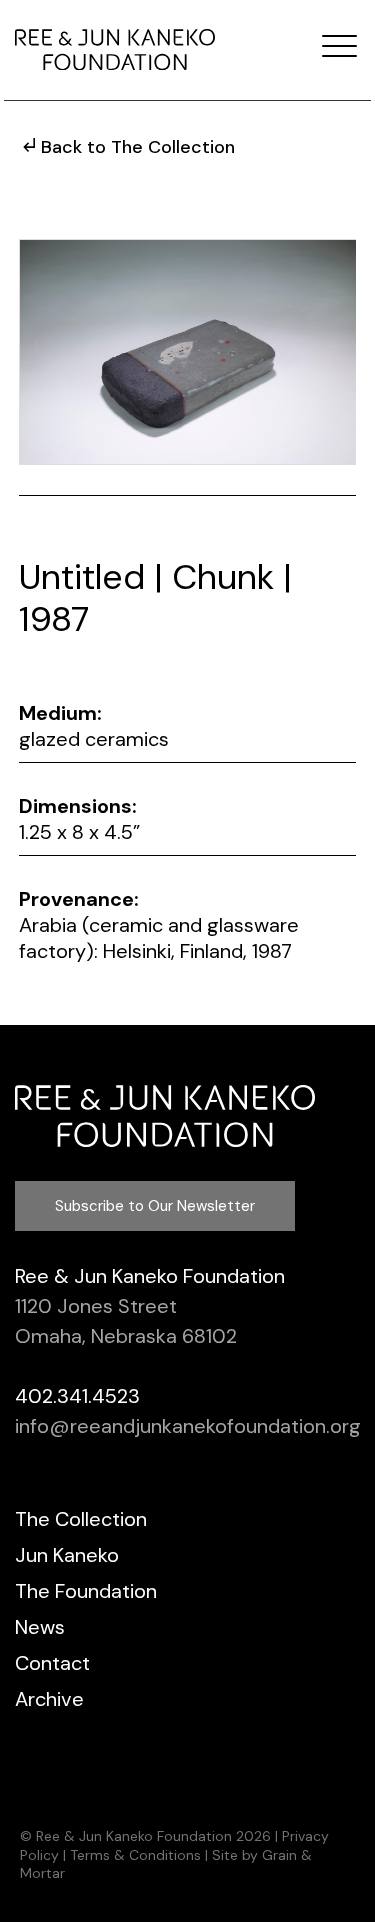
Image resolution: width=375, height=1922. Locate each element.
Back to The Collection (138, 147)
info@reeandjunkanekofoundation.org (188, 1426)
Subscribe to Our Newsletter (155, 1206)
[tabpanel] (188, 352)
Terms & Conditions (135, 1855)
